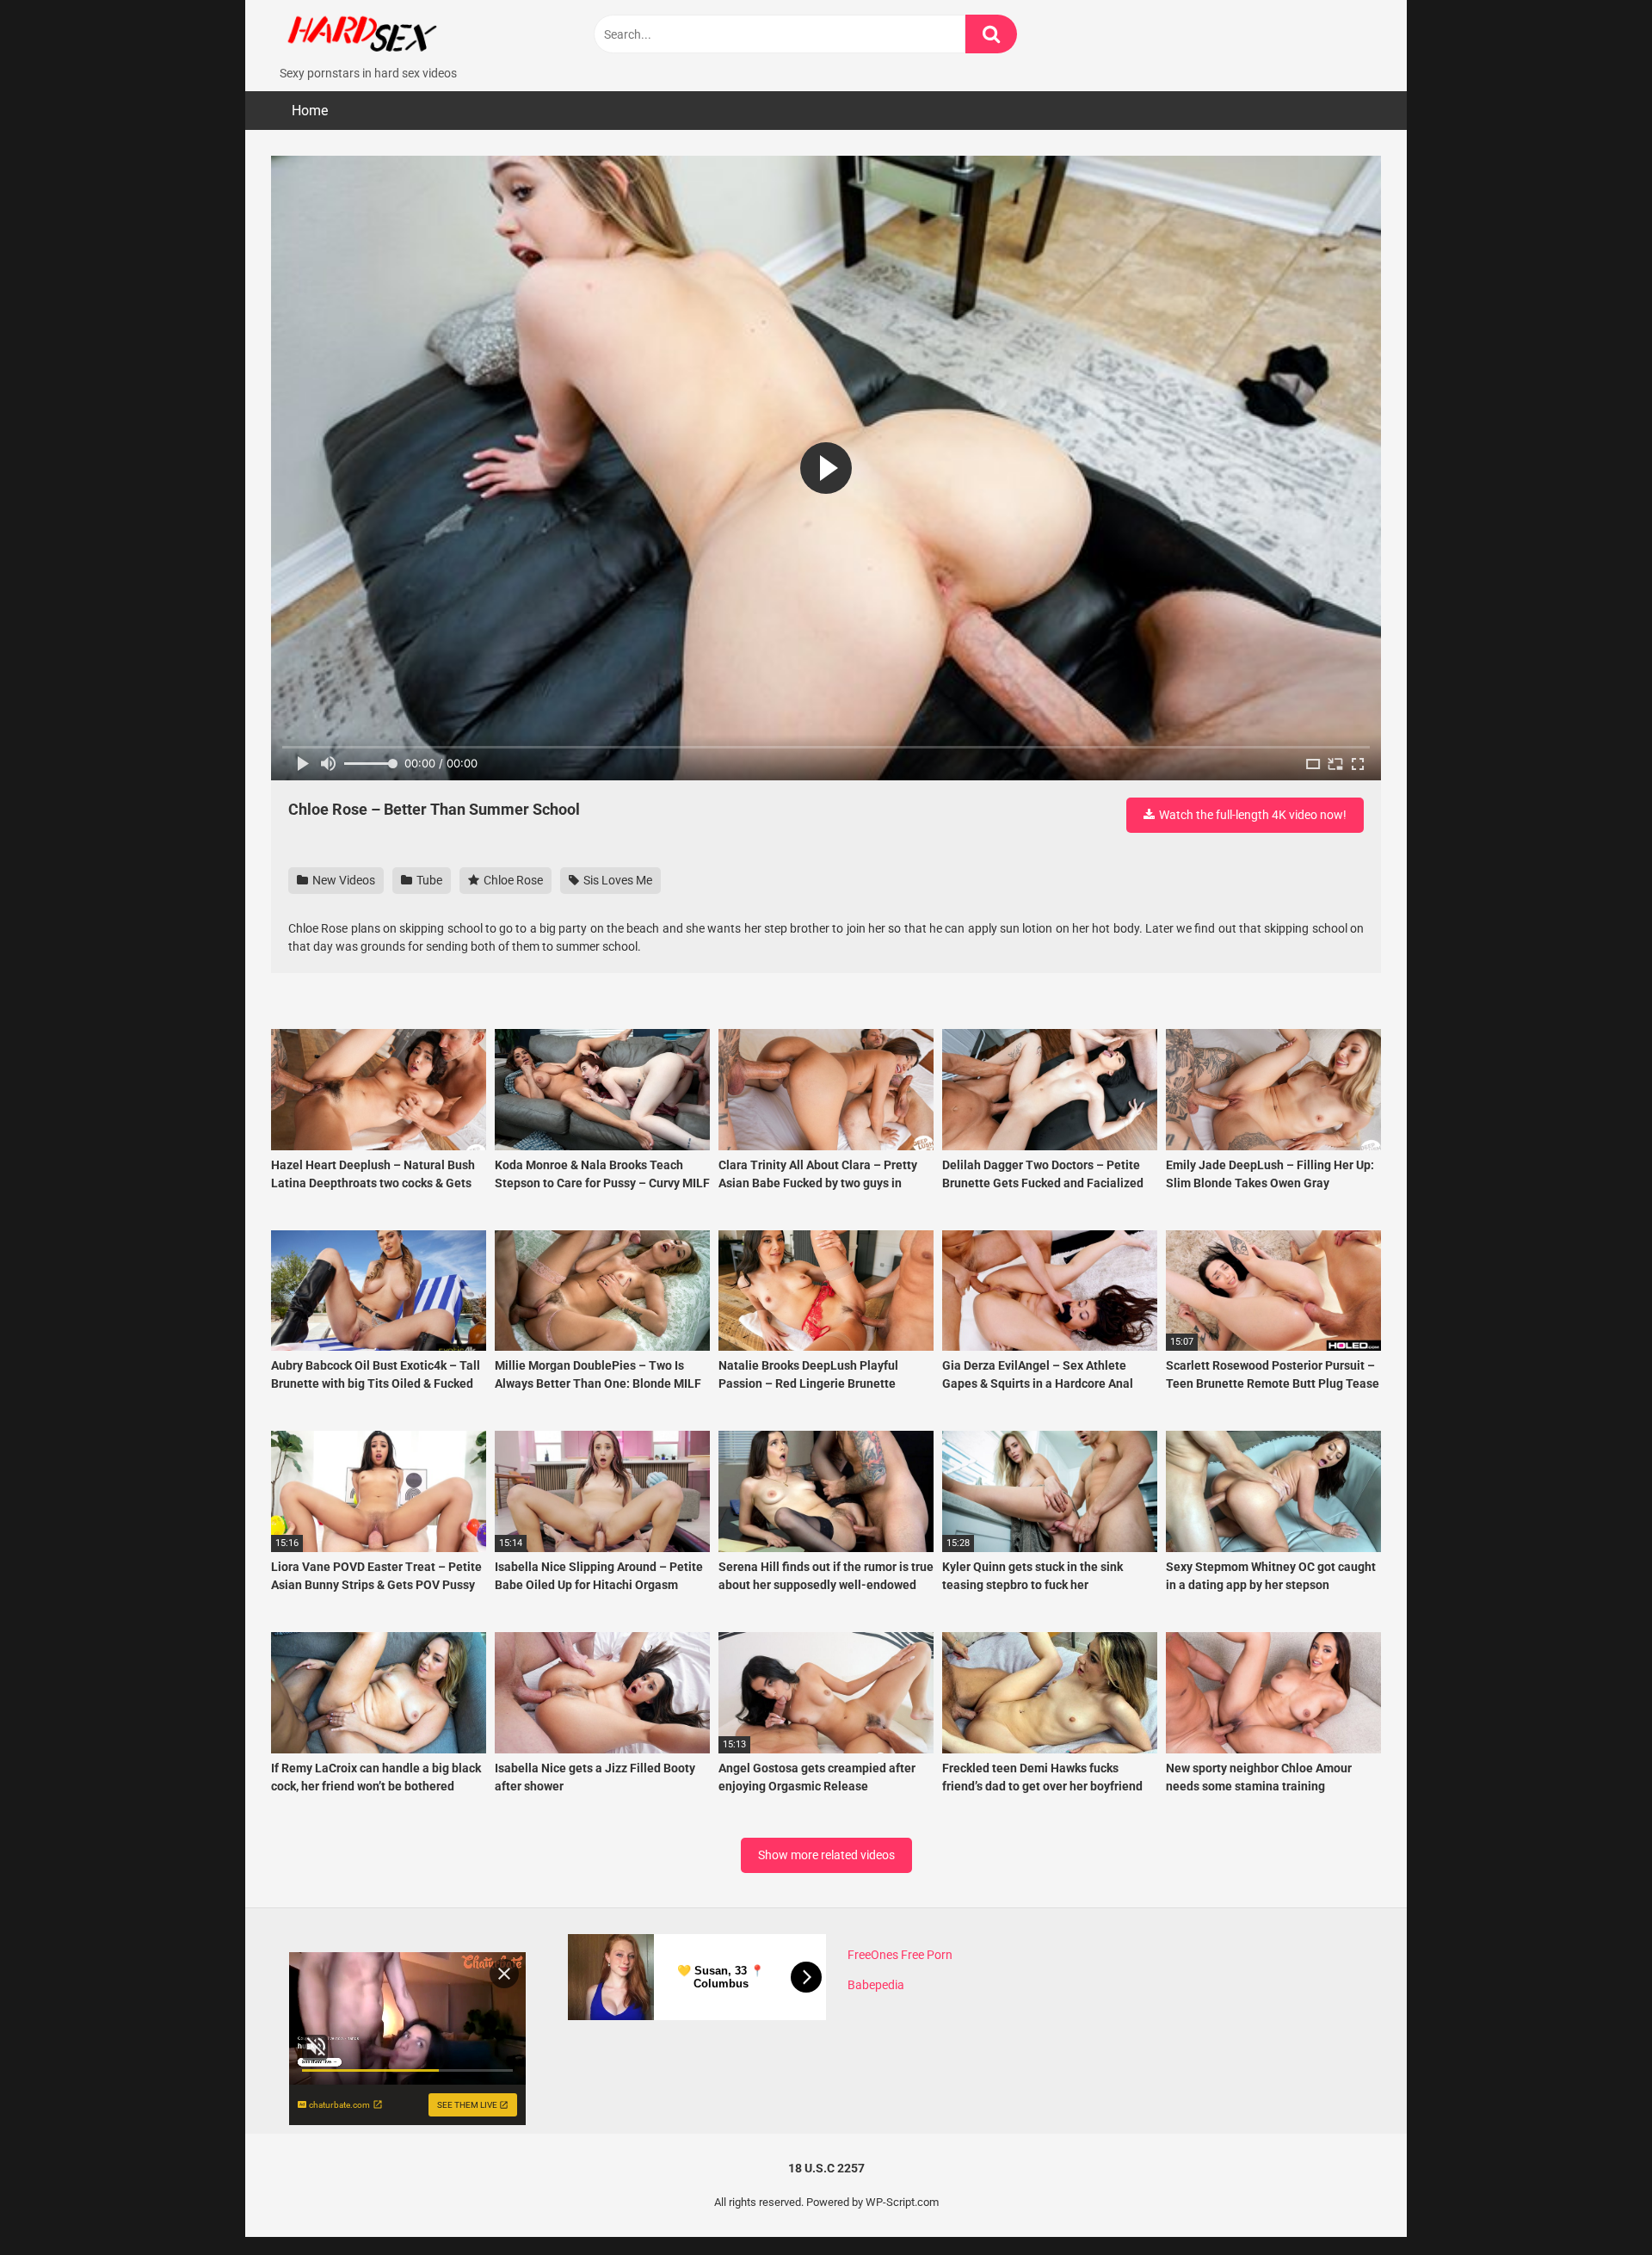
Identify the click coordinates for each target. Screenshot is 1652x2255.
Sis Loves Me (616, 880)
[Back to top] (1594, 2203)
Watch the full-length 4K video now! (1251, 815)
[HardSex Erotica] (400, 32)
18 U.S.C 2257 (826, 2168)
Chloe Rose (512, 880)
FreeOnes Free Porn (900, 1955)
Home (310, 111)
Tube (428, 880)
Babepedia (876, 1985)
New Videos (342, 880)
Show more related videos (826, 1855)
